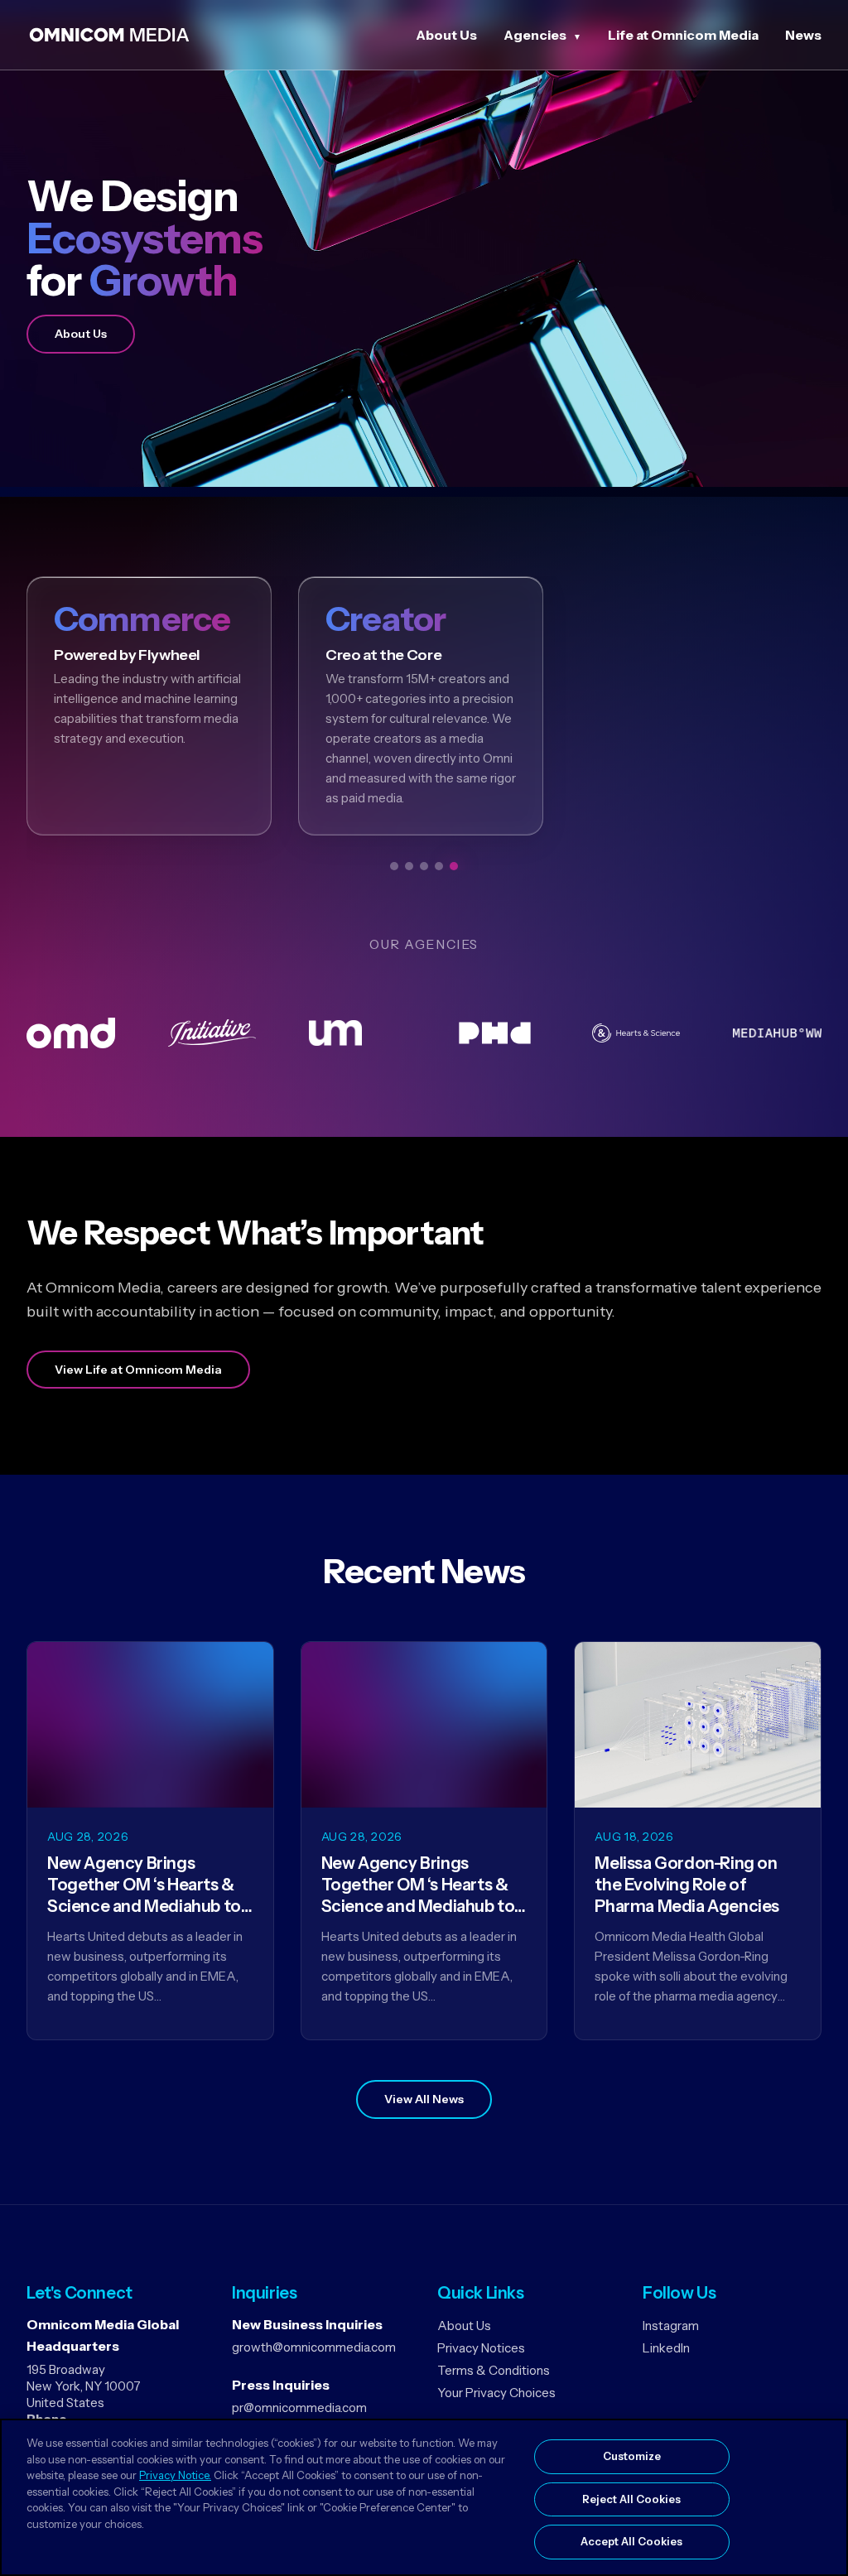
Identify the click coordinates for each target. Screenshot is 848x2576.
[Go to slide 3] (424, 866)
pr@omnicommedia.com (299, 2407)
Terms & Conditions (494, 2370)
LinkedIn (666, 2348)
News (803, 35)
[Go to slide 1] (394, 866)
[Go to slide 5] (454, 866)
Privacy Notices (481, 2348)
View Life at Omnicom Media (138, 1370)
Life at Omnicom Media (683, 35)
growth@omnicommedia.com (314, 2347)
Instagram (671, 2326)
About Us (446, 35)
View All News (424, 2099)
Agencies (535, 35)
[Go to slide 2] (409, 866)
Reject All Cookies (631, 2499)
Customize (632, 2456)
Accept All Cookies (631, 2541)
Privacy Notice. (175, 2475)
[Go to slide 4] (439, 866)
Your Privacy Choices (496, 2393)
